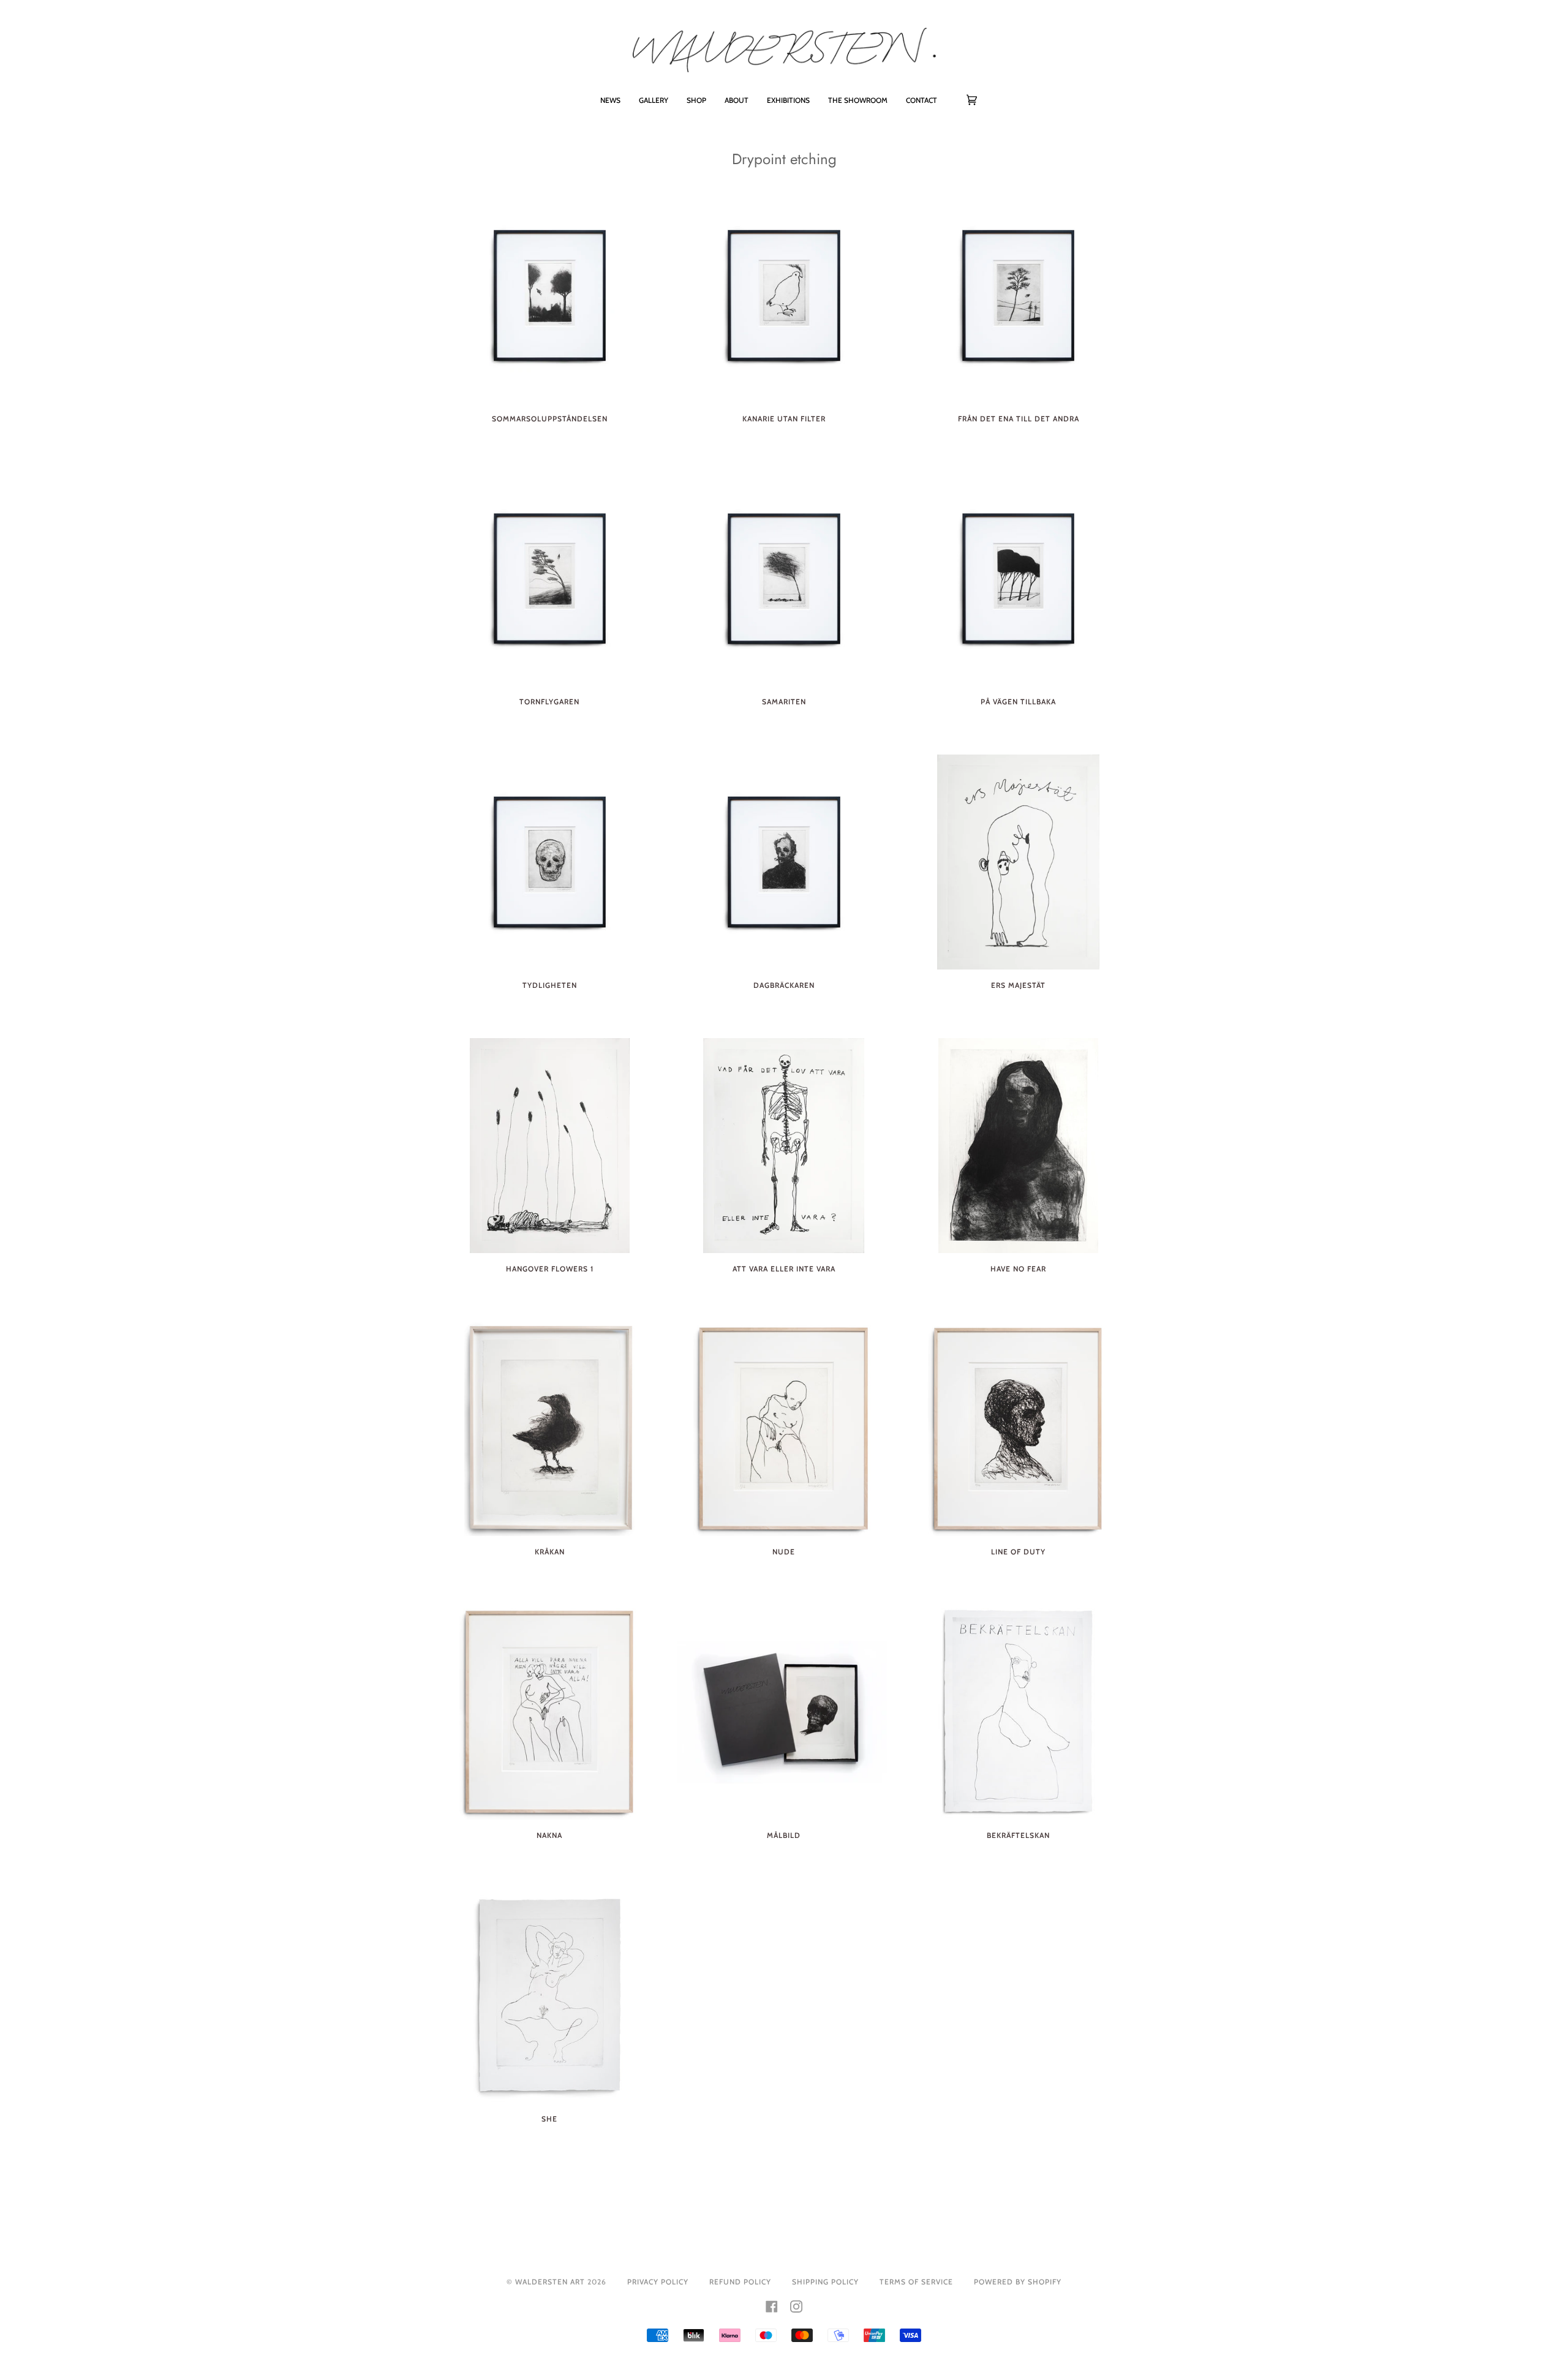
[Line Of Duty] (1018, 1429)
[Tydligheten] (550, 862)
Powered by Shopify (1018, 2282)
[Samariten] (784, 579)
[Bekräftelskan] (1018, 1712)
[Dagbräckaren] (784, 862)
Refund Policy (740, 2282)
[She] (550, 1996)
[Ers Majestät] (1018, 862)
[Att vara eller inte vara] (784, 1146)
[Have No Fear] (1018, 1146)
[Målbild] (784, 1712)
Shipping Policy (825, 2282)
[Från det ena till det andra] (1018, 296)
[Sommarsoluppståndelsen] (550, 296)
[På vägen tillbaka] (1018, 579)
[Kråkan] (550, 1429)
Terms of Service (916, 2282)
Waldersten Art (550, 2282)
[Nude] (784, 1429)
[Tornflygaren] (550, 579)
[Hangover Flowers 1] (550, 1146)
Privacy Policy (658, 2282)
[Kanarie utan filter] (784, 296)
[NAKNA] (550, 1712)
